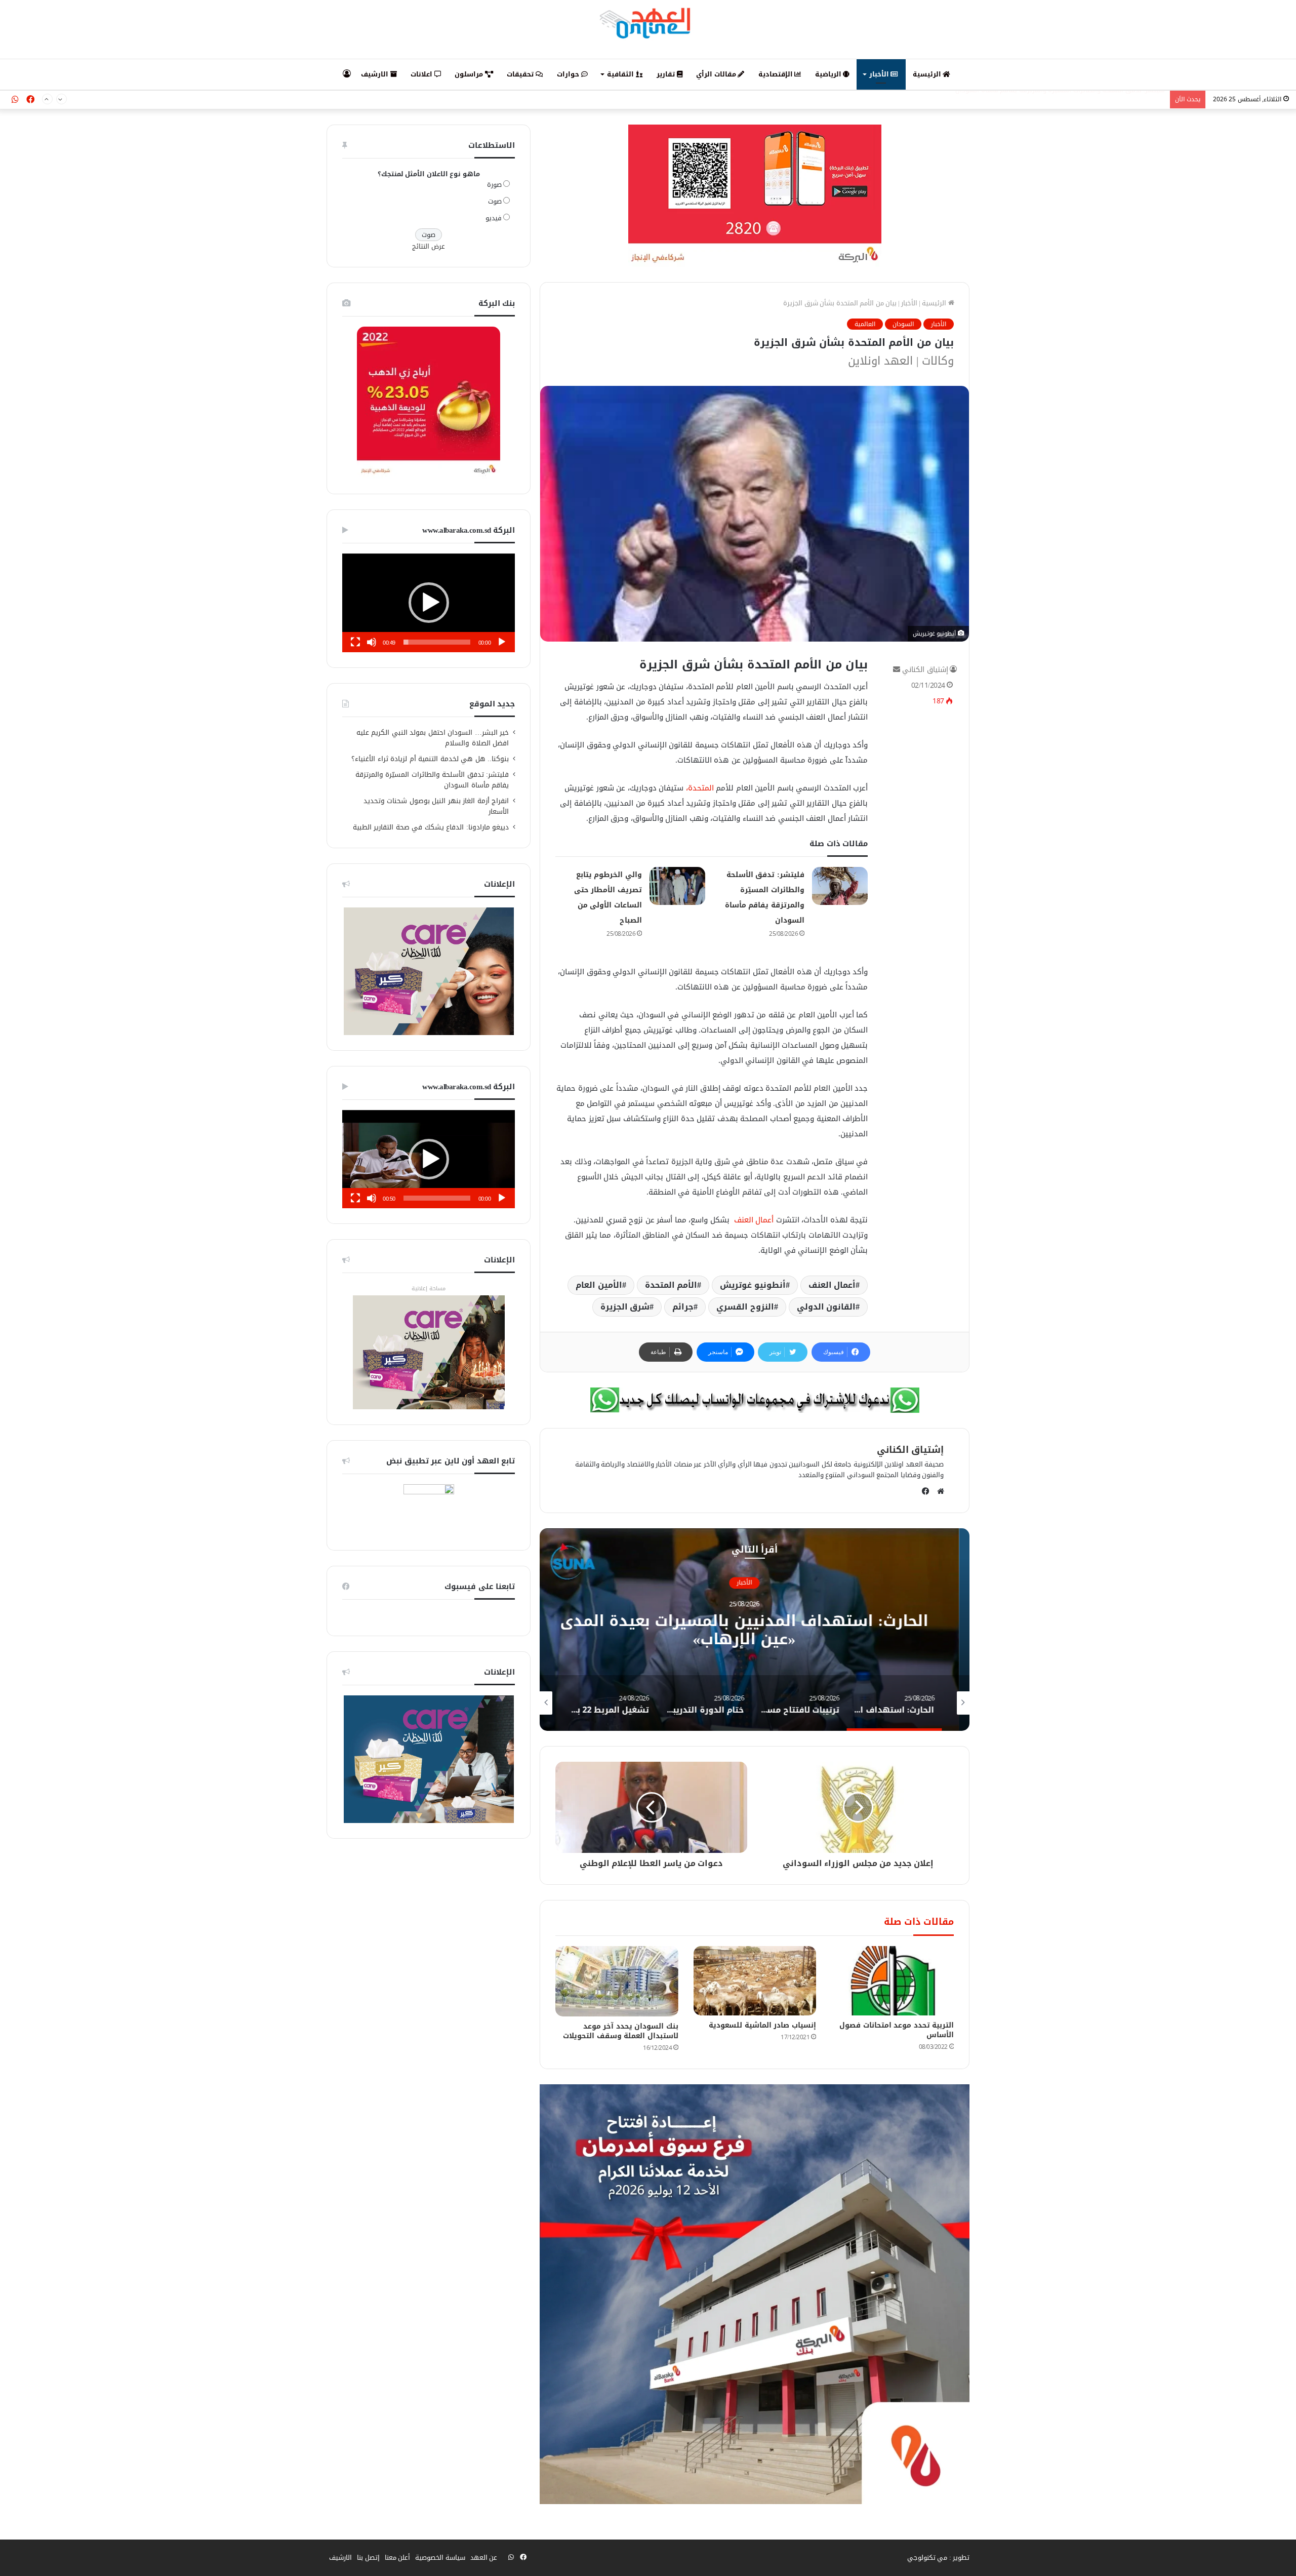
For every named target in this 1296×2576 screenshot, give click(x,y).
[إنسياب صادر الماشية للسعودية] (755, 1981)
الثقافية (621, 74)
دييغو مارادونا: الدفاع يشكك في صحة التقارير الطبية (431, 827)
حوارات (569, 74)
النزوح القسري (745, 1307)
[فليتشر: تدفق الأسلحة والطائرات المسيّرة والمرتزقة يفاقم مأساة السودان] (840, 886)
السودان (903, 324)
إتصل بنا (368, 2558)
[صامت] (372, 642)
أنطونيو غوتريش (753, 1285)
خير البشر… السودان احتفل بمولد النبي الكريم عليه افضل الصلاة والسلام (433, 738)
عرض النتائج (429, 246)
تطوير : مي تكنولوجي (939, 2558)
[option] (618, 1630)
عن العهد (484, 2558)
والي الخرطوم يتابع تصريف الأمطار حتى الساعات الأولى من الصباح (1073, 100)
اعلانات (422, 74)
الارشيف (376, 74)
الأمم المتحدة (671, 1285)
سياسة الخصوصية (440, 2558)
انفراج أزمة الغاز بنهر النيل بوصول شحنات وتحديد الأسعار (436, 806)
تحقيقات (521, 74)
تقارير (667, 74)
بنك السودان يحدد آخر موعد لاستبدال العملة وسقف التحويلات (621, 2031)
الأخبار (880, 74)
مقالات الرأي (717, 74)
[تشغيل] (502, 642)
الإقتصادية (777, 74)
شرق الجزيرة (625, 1307)
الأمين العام (599, 1285)
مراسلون (470, 74)
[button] (429, 603)
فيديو (494, 218)
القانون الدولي (826, 1307)
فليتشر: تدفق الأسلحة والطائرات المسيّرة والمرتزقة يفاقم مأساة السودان (432, 780)
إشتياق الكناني (925, 670)
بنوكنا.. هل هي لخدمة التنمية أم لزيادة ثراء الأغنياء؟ (430, 759)
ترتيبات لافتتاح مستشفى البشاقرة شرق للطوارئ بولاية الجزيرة (618, 1630)
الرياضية (829, 74)
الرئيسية (928, 74)
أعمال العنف (753, 1220)
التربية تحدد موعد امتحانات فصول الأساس (897, 2030)
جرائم (683, 1307)
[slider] (437, 642)
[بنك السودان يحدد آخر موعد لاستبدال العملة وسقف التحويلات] (617, 1981)
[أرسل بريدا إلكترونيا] (897, 670)
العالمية (865, 324)
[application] (429, 603)
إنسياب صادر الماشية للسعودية (762, 2025)
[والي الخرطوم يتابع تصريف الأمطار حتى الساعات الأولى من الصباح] (677, 886)
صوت (495, 201)
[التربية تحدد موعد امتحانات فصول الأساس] (893, 1981)
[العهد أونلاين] (648, 23)
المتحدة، (700, 788)
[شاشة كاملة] (355, 642)
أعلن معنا (398, 2558)
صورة (494, 185)
